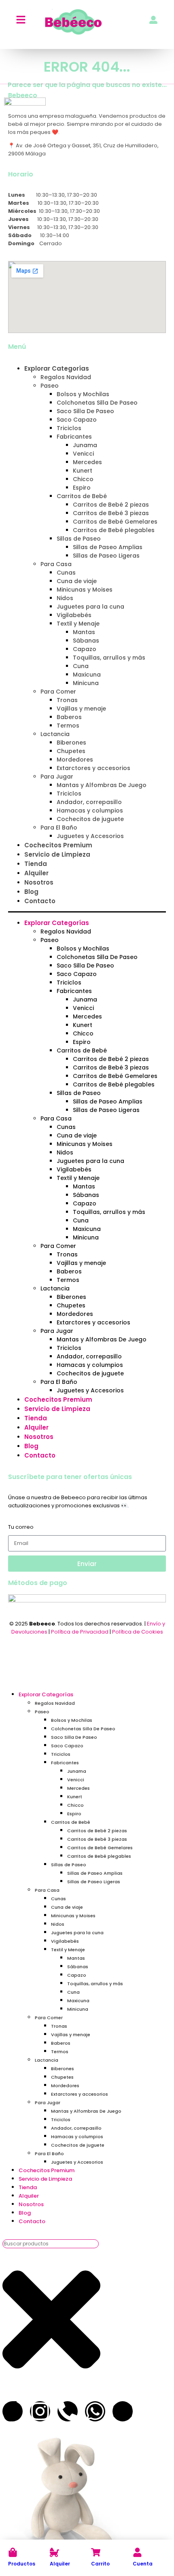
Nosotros (39, 882)
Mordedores (75, 760)
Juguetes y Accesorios (90, 836)
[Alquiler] (54, 2552)
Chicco (83, 479)
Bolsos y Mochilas (83, 394)
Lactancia (55, 734)
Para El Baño (59, 828)
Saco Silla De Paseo (85, 411)
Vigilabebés (74, 615)
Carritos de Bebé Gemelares (115, 522)
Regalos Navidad (66, 377)
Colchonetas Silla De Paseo (97, 403)
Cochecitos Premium (58, 845)
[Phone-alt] (68, 2411)
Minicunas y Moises (85, 590)
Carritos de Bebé (82, 496)
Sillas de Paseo (79, 539)
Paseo (50, 386)
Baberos (69, 717)
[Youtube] (123, 2411)
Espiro (82, 488)
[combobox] (51, 2244)
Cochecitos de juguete (90, 819)
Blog (31, 892)
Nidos (65, 598)
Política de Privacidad (80, 1632)
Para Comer (58, 692)
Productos (22, 2564)
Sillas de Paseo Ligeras (106, 556)
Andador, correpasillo (89, 802)
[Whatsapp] (95, 2411)
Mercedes (87, 462)
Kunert (83, 471)
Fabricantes (74, 437)
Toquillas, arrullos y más (109, 658)
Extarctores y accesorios (93, 768)
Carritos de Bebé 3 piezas (111, 513)
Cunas (66, 573)
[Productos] (13, 2552)
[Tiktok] (13, 2411)
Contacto (40, 901)
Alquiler (60, 2564)
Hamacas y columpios (90, 811)
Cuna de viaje (77, 581)
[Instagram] (40, 2411)
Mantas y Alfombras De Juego (102, 785)
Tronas (67, 700)
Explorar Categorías (57, 368)
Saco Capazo (77, 420)
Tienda (36, 864)
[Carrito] (96, 2552)
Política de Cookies (138, 1632)
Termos (68, 726)
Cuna (81, 666)
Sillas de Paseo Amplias (108, 547)
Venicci (83, 454)
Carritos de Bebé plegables (114, 530)
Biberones (71, 743)
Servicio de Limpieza (57, 854)
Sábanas (86, 641)
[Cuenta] (137, 2552)
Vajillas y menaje (81, 709)
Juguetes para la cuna (90, 607)
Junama (85, 445)
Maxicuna (87, 675)
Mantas (84, 632)
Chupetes (71, 751)
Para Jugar (57, 777)
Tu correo (21, 1527)
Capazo (85, 649)
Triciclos (69, 428)
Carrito (100, 2564)
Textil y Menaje (78, 624)
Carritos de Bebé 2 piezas (111, 505)
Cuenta (143, 2564)
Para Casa (56, 564)
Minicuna (86, 683)
